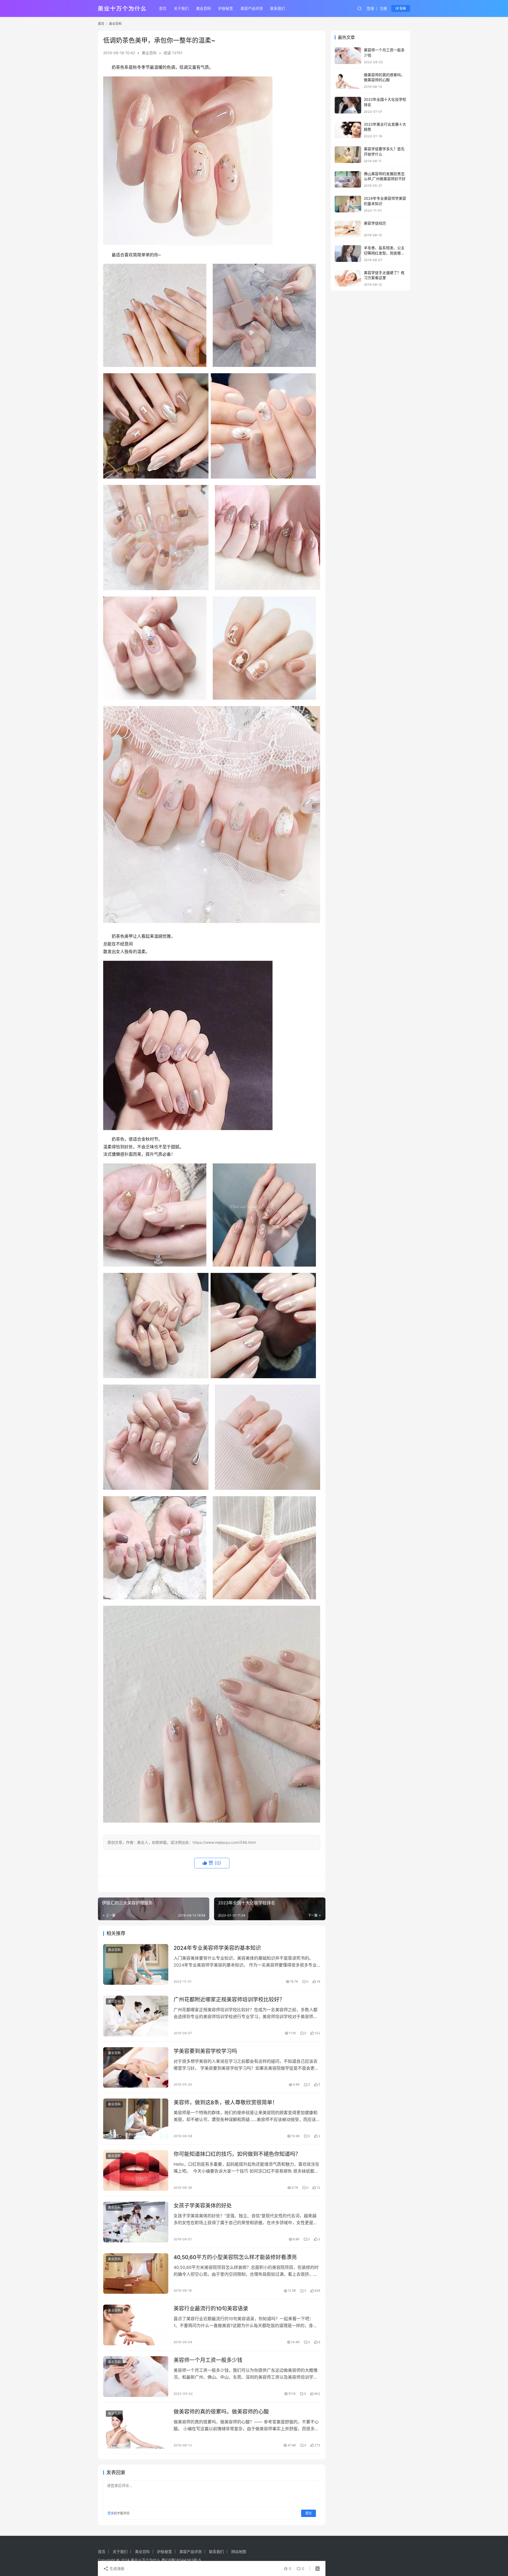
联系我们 (278, 8)
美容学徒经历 (375, 223)
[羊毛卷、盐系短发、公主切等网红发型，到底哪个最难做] (348, 254)
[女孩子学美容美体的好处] (136, 2222)
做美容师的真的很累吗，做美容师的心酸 (221, 2412)
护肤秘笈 (226, 8)
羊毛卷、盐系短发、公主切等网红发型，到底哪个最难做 (384, 253)
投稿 (402, 8)
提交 (309, 2513)
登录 (370, 8)
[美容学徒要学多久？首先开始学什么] (348, 155)
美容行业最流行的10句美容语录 (211, 2309)
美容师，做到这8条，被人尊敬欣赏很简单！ (226, 2102)
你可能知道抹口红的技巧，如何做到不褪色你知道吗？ (237, 2154)
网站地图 (239, 2552)
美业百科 (203, 8)
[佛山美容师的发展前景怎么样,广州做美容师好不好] (348, 179)
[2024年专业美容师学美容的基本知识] (136, 1964)
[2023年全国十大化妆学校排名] (348, 105)
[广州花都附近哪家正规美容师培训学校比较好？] (136, 2016)
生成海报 (116, 2568)
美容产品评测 (252, 8)
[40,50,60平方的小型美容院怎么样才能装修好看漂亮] (136, 2274)
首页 (163, 8)
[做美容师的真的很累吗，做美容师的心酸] (136, 2428)
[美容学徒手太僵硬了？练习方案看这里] (348, 278)
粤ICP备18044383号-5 (181, 2560)
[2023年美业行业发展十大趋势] (348, 130)
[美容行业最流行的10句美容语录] (136, 2325)
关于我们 (181, 8)
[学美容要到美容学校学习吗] (136, 2068)
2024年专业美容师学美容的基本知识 (217, 1948)
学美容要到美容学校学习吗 (205, 2051)
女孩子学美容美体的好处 (203, 2206)
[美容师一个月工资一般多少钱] (136, 2377)
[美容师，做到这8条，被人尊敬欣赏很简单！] (136, 2119)
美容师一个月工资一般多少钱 (208, 2360)
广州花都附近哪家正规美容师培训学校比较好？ (229, 2000)
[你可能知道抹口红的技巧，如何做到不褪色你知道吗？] (136, 2170)
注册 (383, 8)
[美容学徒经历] (348, 229)
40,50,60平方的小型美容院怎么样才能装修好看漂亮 (235, 2257)
